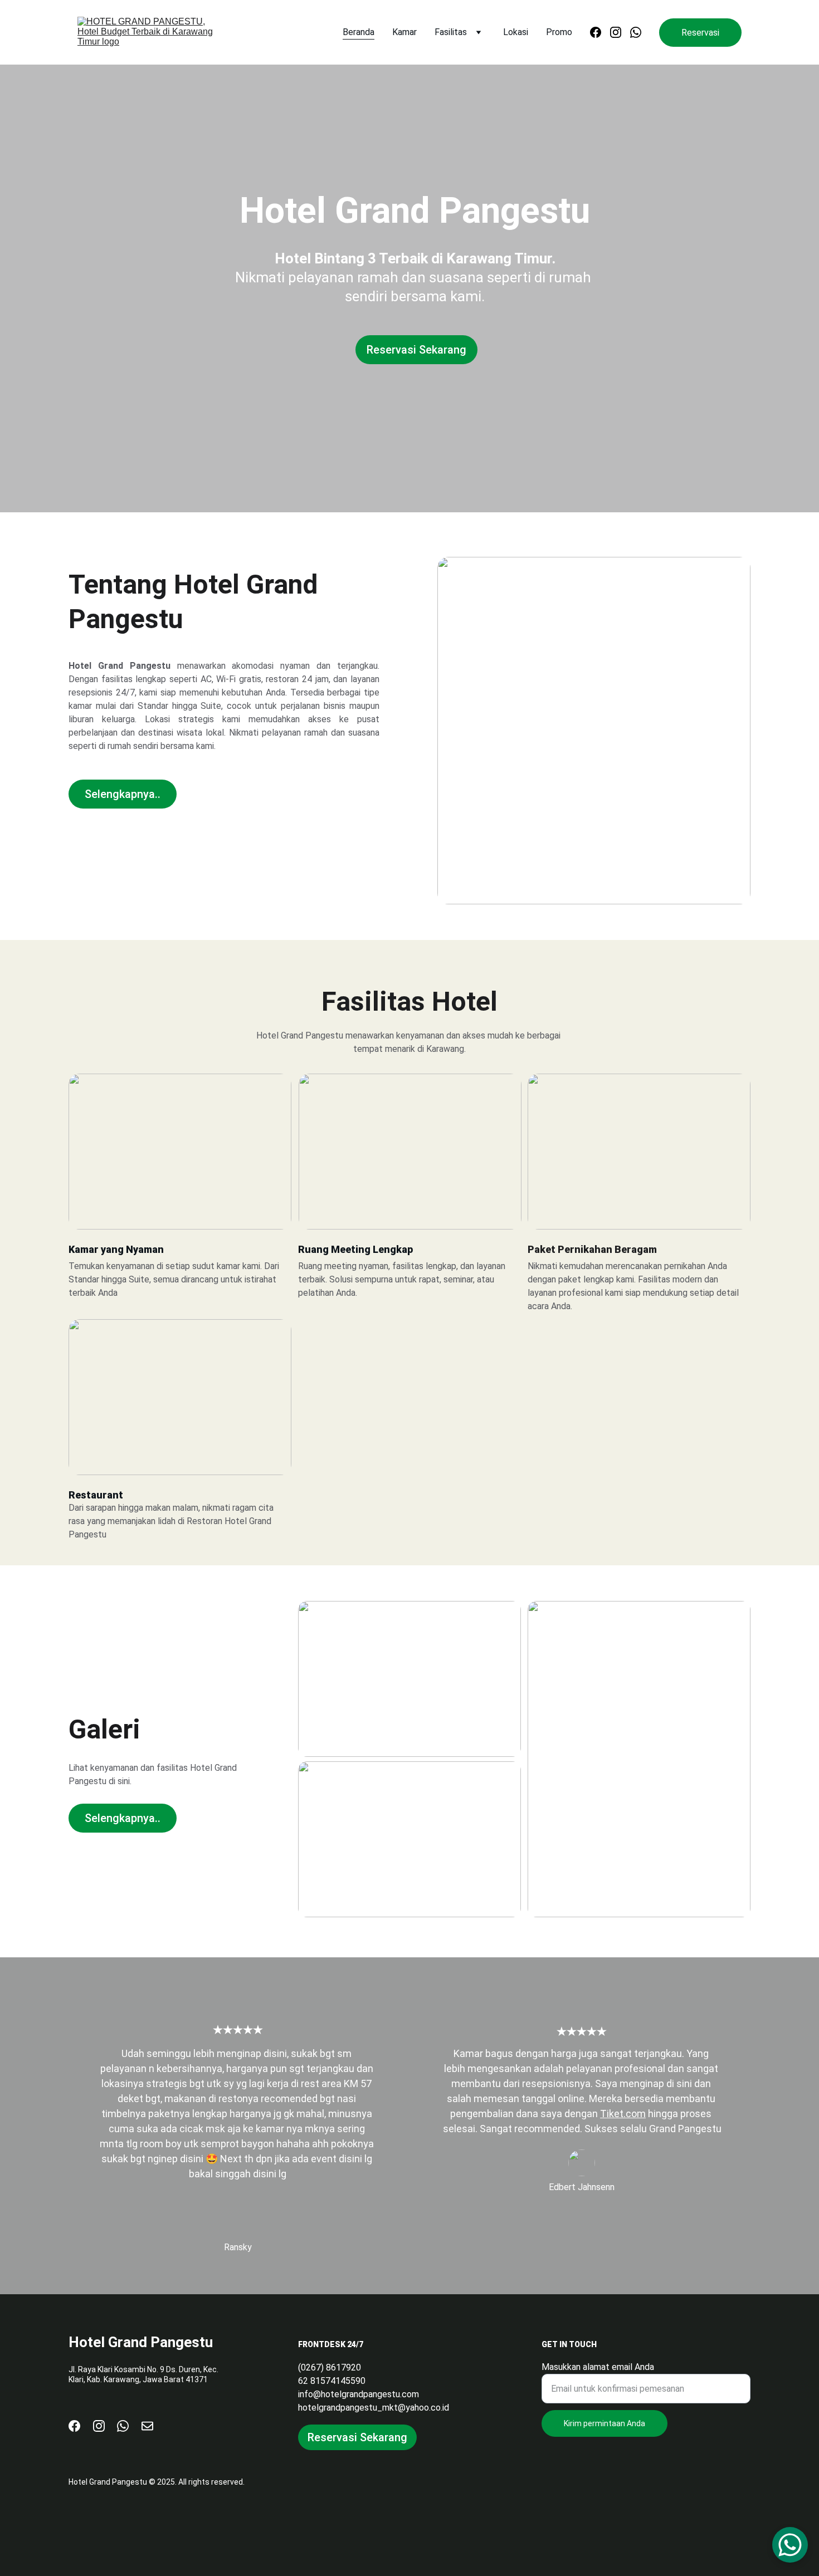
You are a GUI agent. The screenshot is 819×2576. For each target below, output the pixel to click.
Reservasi (700, 33)
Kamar (404, 32)
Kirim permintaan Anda (604, 2423)
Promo (559, 32)
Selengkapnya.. (123, 794)
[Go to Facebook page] (600, 32)
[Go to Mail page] (147, 2426)
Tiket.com (623, 2114)
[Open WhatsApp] (790, 2545)
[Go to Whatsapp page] (636, 32)
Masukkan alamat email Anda (598, 2367)
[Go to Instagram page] (620, 32)
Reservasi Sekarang (416, 350)
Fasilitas (451, 32)
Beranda (359, 32)
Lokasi (516, 32)
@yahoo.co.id (423, 2408)
